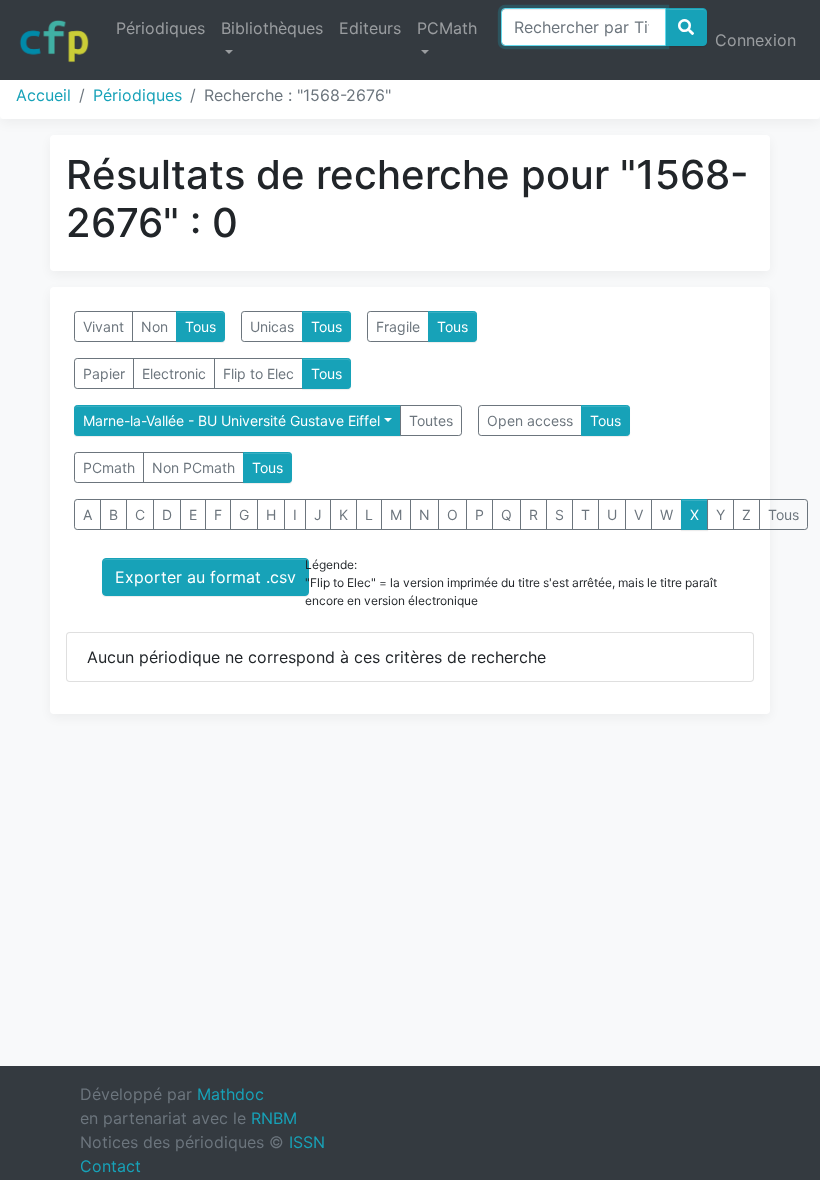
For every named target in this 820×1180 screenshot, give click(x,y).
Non (154, 326)
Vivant (103, 326)
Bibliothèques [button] (272, 28)
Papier (104, 373)
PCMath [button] (447, 28)
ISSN (307, 1142)
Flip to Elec (258, 373)
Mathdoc (230, 1094)
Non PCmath (193, 467)
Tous (200, 326)
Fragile (398, 326)
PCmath (109, 467)
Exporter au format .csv (205, 577)
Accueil (43, 95)
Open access (530, 420)
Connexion (755, 40)
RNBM (274, 1118)
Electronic (174, 373)
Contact (110, 1166)
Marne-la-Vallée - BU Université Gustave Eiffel (231, 420)
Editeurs (370, 28)
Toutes (431, 420)
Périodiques (160, 28)
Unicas (272, 326)
